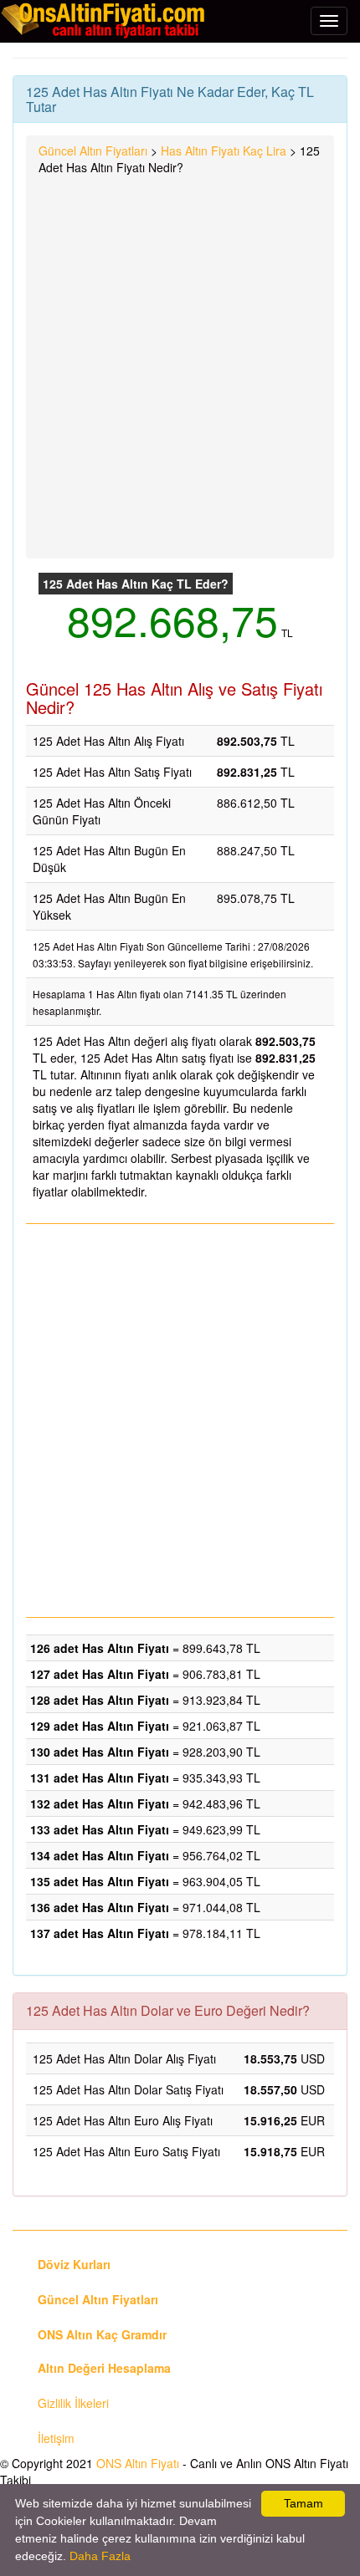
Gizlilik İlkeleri (73, 2403)
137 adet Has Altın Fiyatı (100, 1933)
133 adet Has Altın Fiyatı (100, 1829)
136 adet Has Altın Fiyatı (100, 1907)
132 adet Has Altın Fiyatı (100, 1803)
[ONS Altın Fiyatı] (105, 20)
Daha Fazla (100, 2556)
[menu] (329, 21)
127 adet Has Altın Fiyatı (100, 1674)
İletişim (56, 2438)
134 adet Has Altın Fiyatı (100, 1855)
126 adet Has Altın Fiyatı (100, 1648)
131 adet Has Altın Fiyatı (100, 1778)
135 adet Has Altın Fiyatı (100, 1881)
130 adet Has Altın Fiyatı (100, 1752)
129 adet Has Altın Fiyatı (100, 1726)
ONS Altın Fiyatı (138, 2463)
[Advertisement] (180, 364)
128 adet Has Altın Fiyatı (100, 1700)
